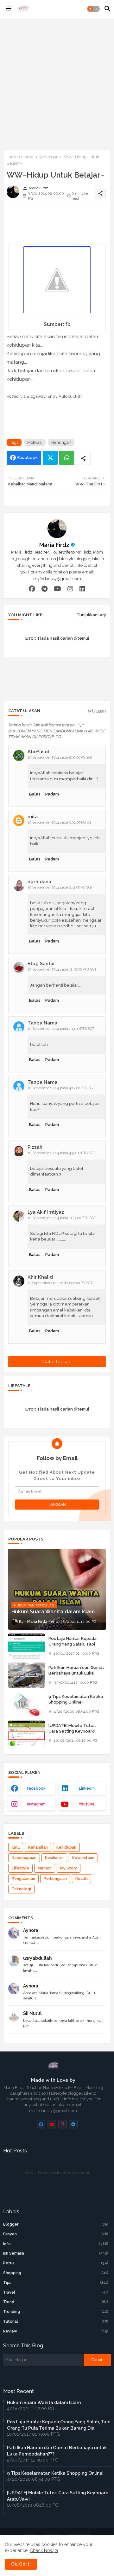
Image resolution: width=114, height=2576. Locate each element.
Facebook (28, 458)
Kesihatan (54, 1858)
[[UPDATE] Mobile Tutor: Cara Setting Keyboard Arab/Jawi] (26, 1733)
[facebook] (32, 589)
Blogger (56, 2224)
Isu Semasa (56, 2253)
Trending (56, 2312)
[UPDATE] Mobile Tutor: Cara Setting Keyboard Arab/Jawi (72, 1731)
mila (33, 817)
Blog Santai (41, 964)
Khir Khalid (40, 1277)
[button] (93, 9)
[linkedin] (82, 589)
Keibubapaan (24, 1858)
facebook (36, 1788)
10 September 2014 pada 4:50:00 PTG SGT (62, 1153)
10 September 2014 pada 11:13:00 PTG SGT (62, 1218)
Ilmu (16, 1847)
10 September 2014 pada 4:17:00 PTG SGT (61, 1088)
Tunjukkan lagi (91, 615)
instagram (36, 1804)
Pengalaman (23, 1879)
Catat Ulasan (57, 1362)
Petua (56, 2263)
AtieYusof (39, 752)
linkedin (87, 1788)
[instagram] (70, 589)
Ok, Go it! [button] (21, 2564)
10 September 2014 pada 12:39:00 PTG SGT (62, 969)
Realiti (82, 1879)
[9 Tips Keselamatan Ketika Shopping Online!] (26, 1704)
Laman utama (20, 157)
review (56, 2331)
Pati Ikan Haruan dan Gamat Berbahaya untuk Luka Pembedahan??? (76, 1673)
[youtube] (57, 589)
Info (56, 2244)
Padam (52, 794)
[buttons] (41, 2124)
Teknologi (21, 1889)
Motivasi (35, 442)
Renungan (49, 157)
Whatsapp (67, 458)
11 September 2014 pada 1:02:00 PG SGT (60, 1283)
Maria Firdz (54, 545)
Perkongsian (55, 1879)
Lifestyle (20, 1868)
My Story (69, 1868)
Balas (35, 794)
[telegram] (44, 589)
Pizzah (35, 1147)
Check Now (42, 2550)
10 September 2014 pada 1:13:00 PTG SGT (61, 1029)
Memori (45, 1868)
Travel (56, 2292)
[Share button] (83, 458)
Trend (56, 2302)
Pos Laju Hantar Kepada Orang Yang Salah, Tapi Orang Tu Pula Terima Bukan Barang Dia (77, 1647)
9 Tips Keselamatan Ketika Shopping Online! (76, 1699)
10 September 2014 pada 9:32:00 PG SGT (60, 887)
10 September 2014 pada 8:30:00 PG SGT (60, 757)
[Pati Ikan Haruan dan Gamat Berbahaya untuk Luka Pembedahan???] (26, 1675)
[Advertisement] (57, 83)
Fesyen (56, 2234)
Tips (56, 2283)
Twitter (50, 458)
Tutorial (56, 2321)
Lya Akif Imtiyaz (46, 1212)
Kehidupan (66, 1847)
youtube (87, 1804)
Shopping (56, 2273)
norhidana (39, 882)
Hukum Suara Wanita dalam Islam (44, 2403)
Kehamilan (38, 1847)
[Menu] (9, 9)
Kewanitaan (83, 1858)
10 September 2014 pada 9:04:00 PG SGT (60, 822)
